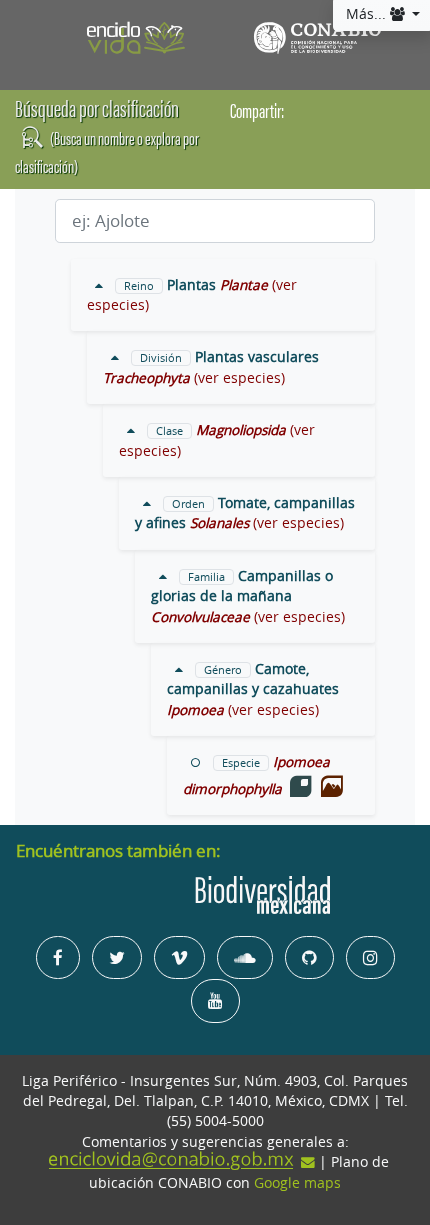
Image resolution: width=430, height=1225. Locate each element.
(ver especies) (239, 378)
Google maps (297, 1183)
